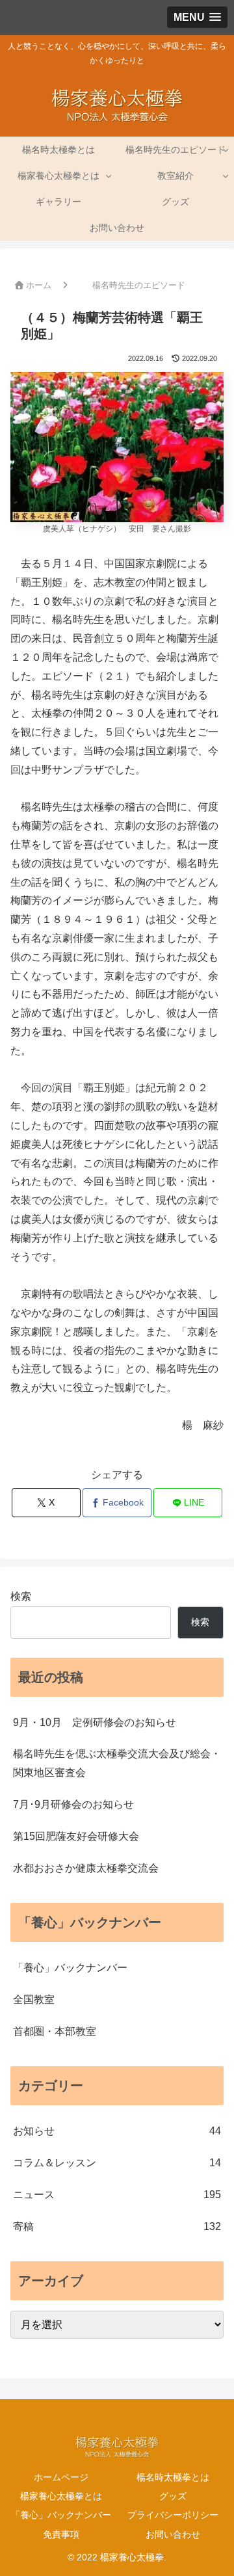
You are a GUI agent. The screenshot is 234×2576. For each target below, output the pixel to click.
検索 (21, 1596)
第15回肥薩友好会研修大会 (76, 1836)
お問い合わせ (173, 2534)
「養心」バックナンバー (70, 1968)
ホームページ (61, 2477)
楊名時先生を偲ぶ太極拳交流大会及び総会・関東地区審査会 (117, 1763)
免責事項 (61, 2534)
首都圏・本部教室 (55, 2031)
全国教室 (34, 1999)
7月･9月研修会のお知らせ (73, 1804)
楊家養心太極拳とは (61, 2496)
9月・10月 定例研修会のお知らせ (95, 1722)
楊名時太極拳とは (173, 2477)
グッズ (173, 2496)
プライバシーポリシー (173, 2515)
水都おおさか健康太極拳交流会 (86, 1868)
